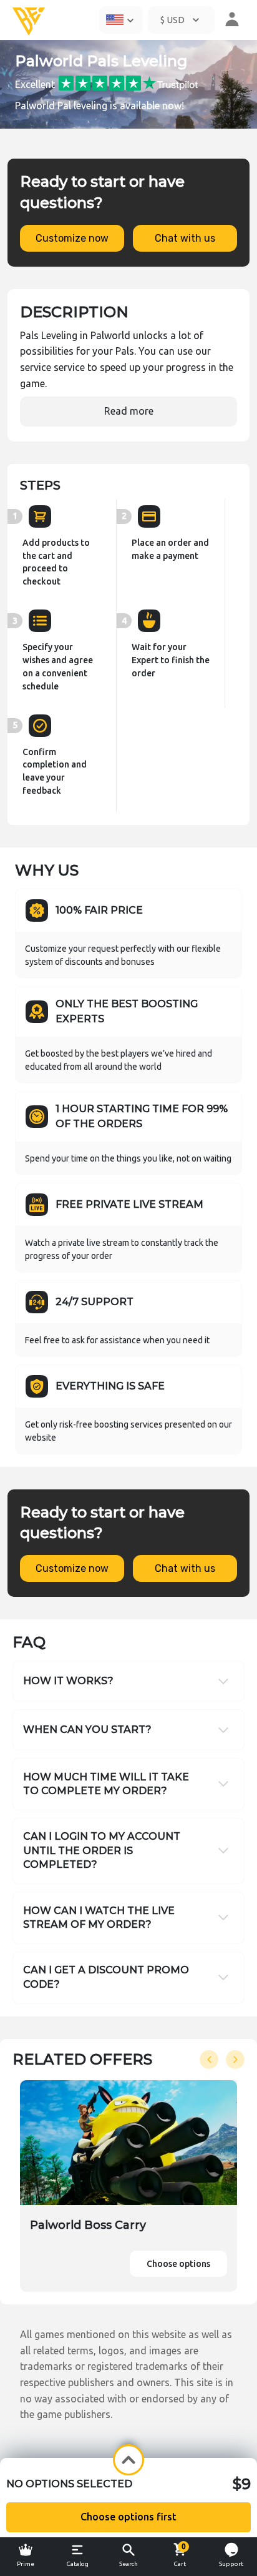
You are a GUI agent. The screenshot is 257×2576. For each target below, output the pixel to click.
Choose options (178, 2264)
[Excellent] (128, 82)
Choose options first (128, 2517)
